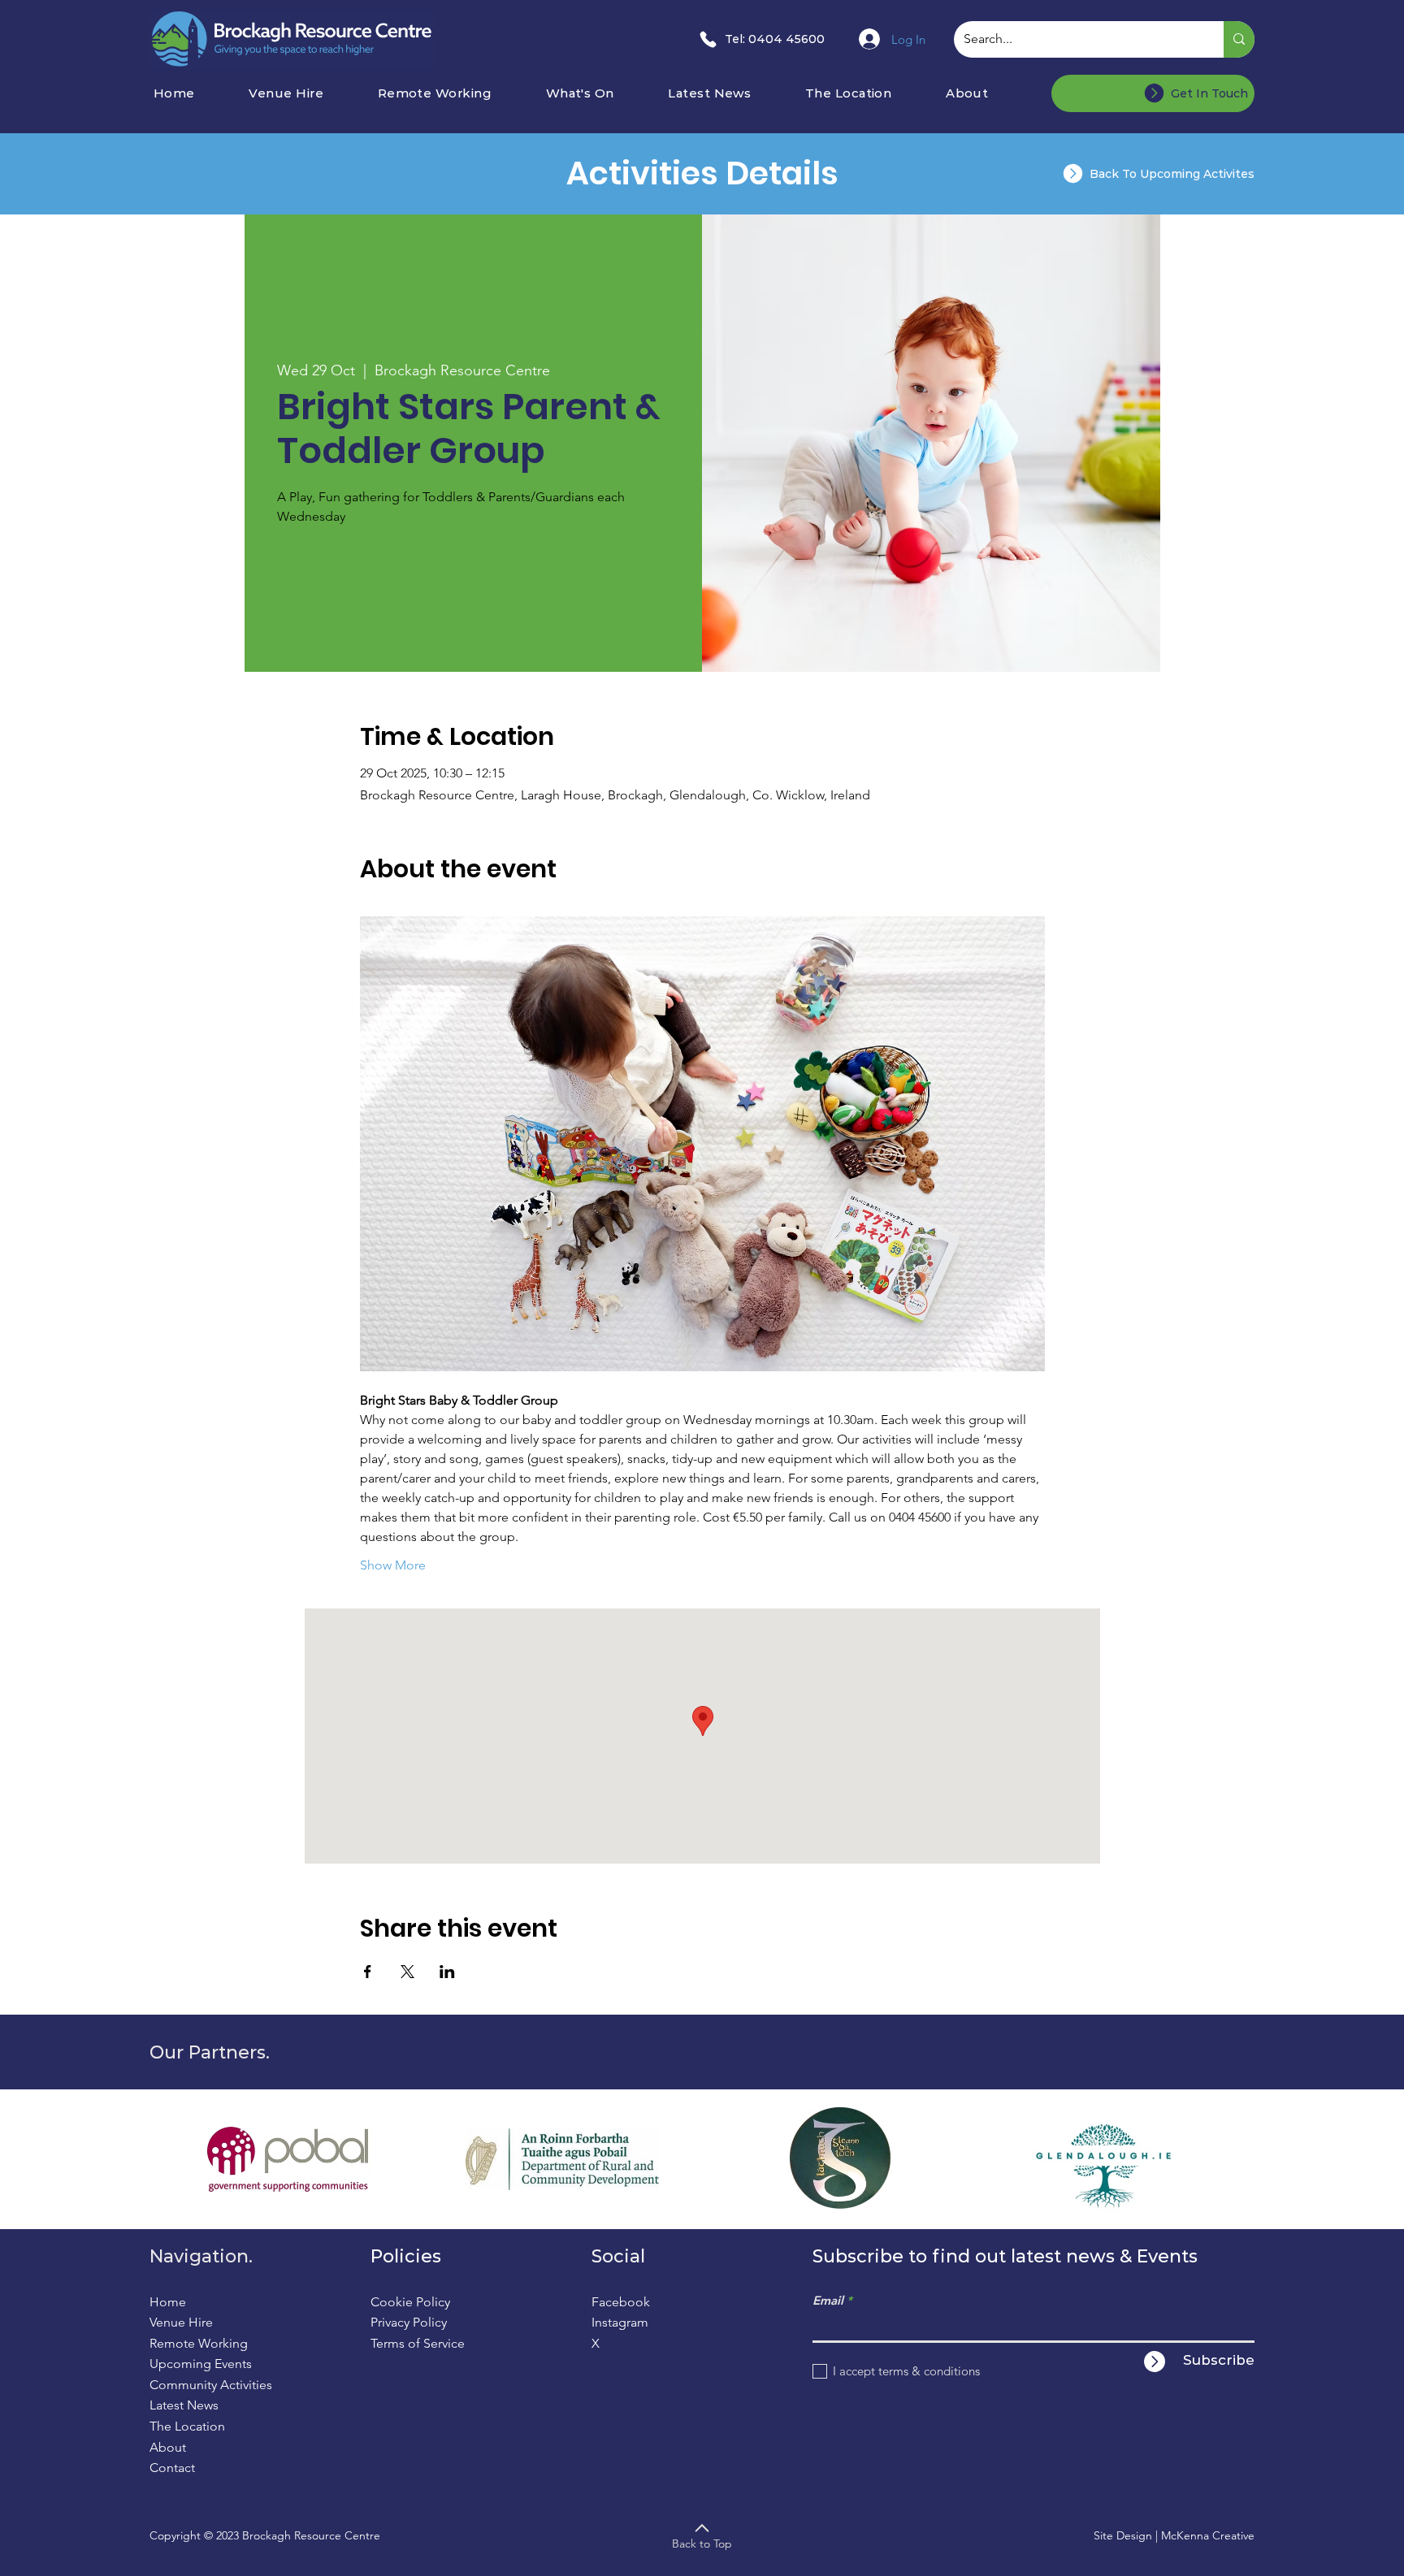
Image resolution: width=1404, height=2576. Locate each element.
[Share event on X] (407, 1972)
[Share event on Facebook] (368, 1972)
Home (168, 2302)
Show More (393, 1565)
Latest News (184, 2405)
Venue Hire (181, 2322)
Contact (172, 2468)
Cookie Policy (410, 2302)
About (168, 2447)
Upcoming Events (201, 2364)
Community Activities (211, 2385)
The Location (187, 2426)
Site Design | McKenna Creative (1174, 2535)
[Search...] (1239, 39)
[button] (602, 93)
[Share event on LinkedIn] (447, 1972)
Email (828, 2300)
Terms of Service (418, 2343)
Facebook (621, 2302)
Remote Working (199, 2343)
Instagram (620, 2322)
